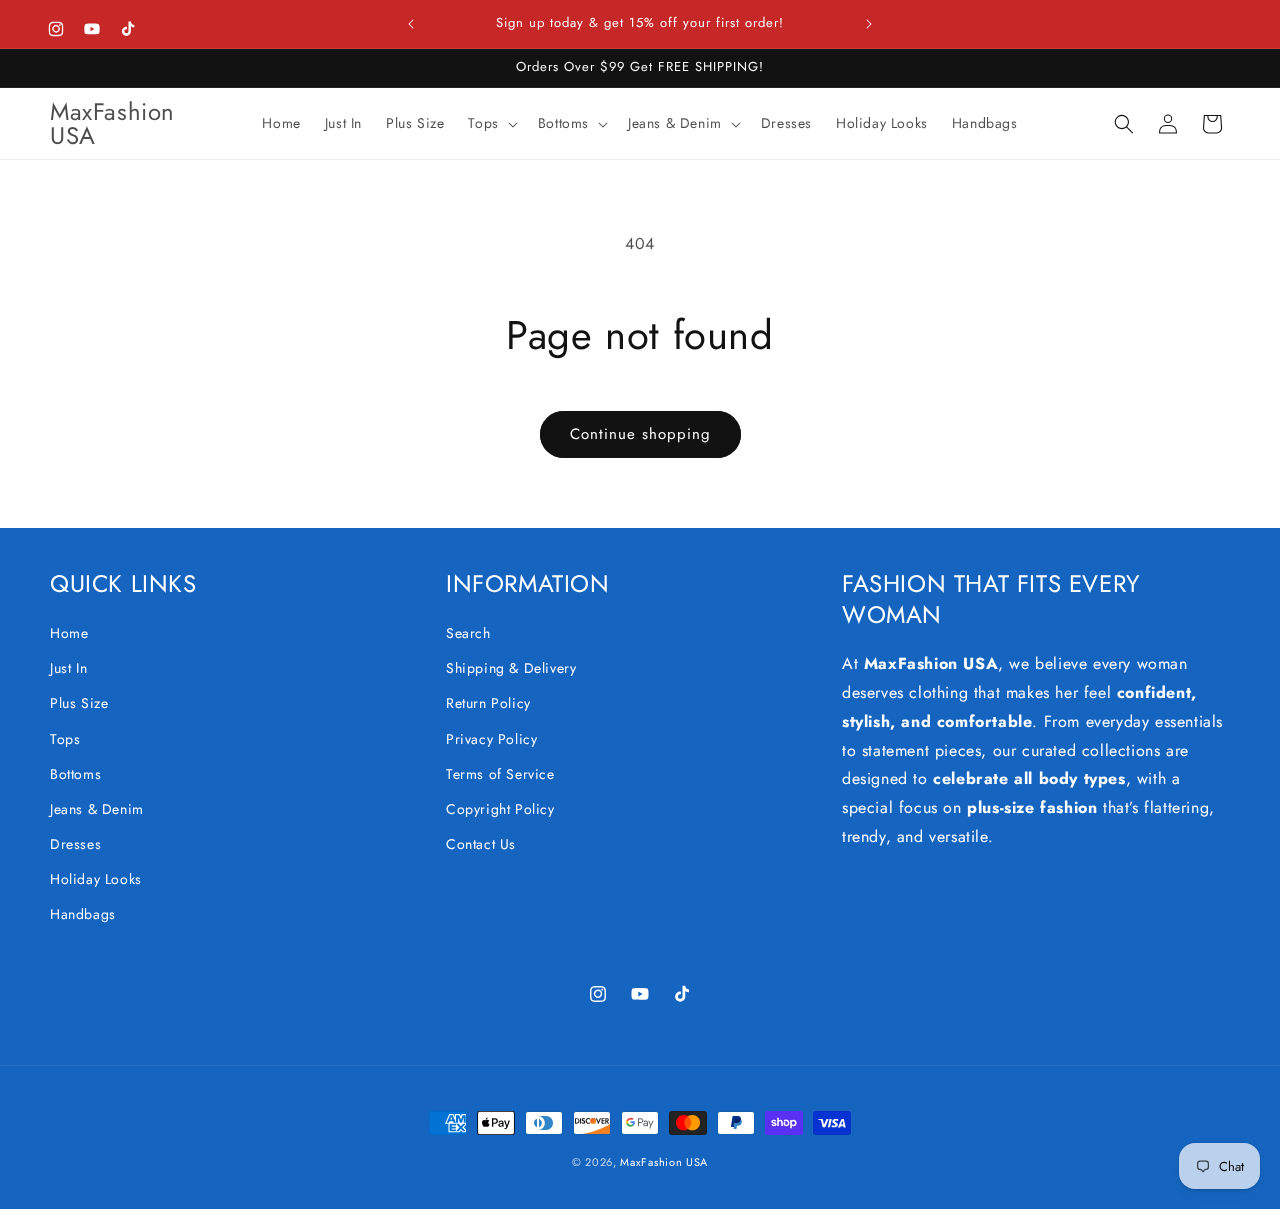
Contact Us (481, 844)
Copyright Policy (500, 809)
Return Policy (488, 703)
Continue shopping (640, 434)
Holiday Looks (96, 879)
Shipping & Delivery (511, 668)
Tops (65, 739)
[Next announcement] (869, 24)
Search (468, 633)
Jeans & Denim (97, 809)
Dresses (75, 844)
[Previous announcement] (411, 24)
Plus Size (79, 703)
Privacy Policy (491, 739)
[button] (490, 123)
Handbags (83, 914)
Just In (68, 668)
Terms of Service (500, 774)
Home (69, 633)
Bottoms (75, 774)
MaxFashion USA (664, 1162)
